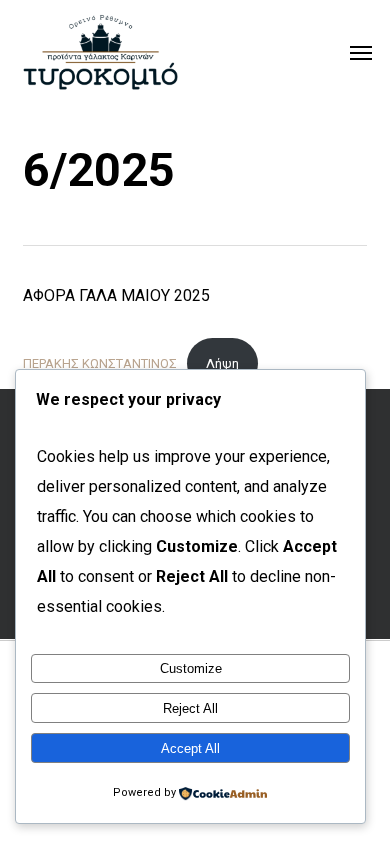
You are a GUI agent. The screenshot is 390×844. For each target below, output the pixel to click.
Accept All (190, 748)
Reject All (190, 708)
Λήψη (222, 363)
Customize (191, 668)
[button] (361, 52)
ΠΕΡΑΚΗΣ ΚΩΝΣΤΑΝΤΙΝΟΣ (100, 363)
